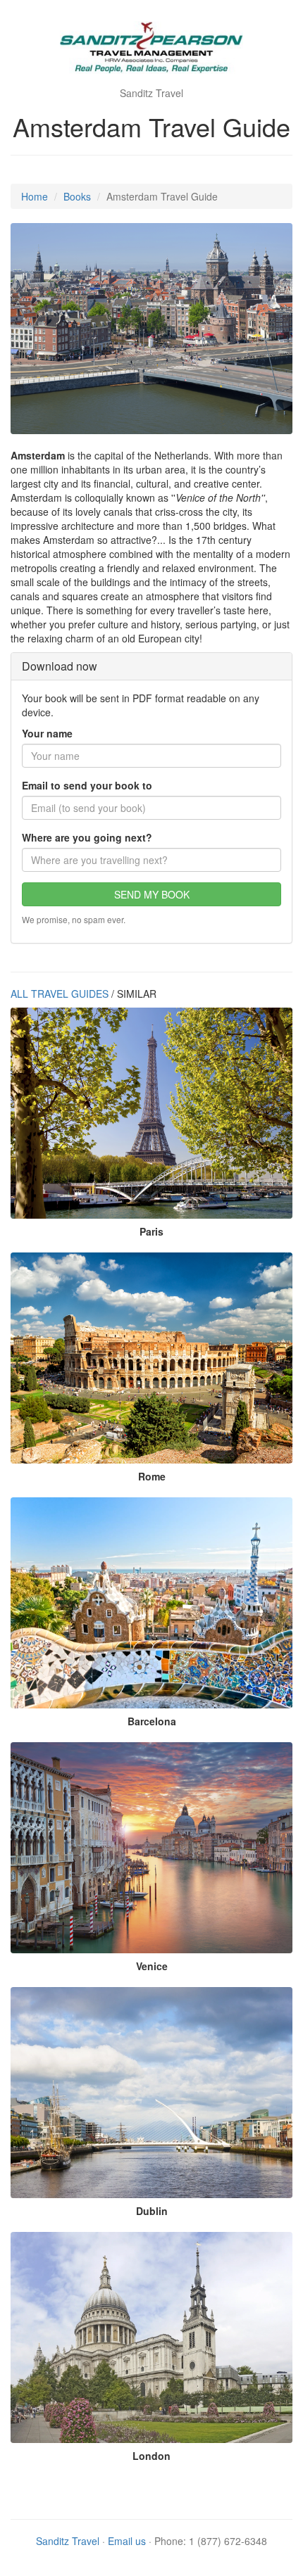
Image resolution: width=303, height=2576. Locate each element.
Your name (47, 733)
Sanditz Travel (68, 2541)
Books (77, 196)
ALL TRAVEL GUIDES (60, 994)
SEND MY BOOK (152, 894)
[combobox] (151, 860)
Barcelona (152, 1721)
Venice (152, 1966)
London (151, 2456)
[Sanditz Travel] (151, 49)
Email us (127, 2541)
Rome (152, 1476)
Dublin (152, 2211)
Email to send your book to (87, 785)
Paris (151, 1231)
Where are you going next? (87, 837)
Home (35, 196)
